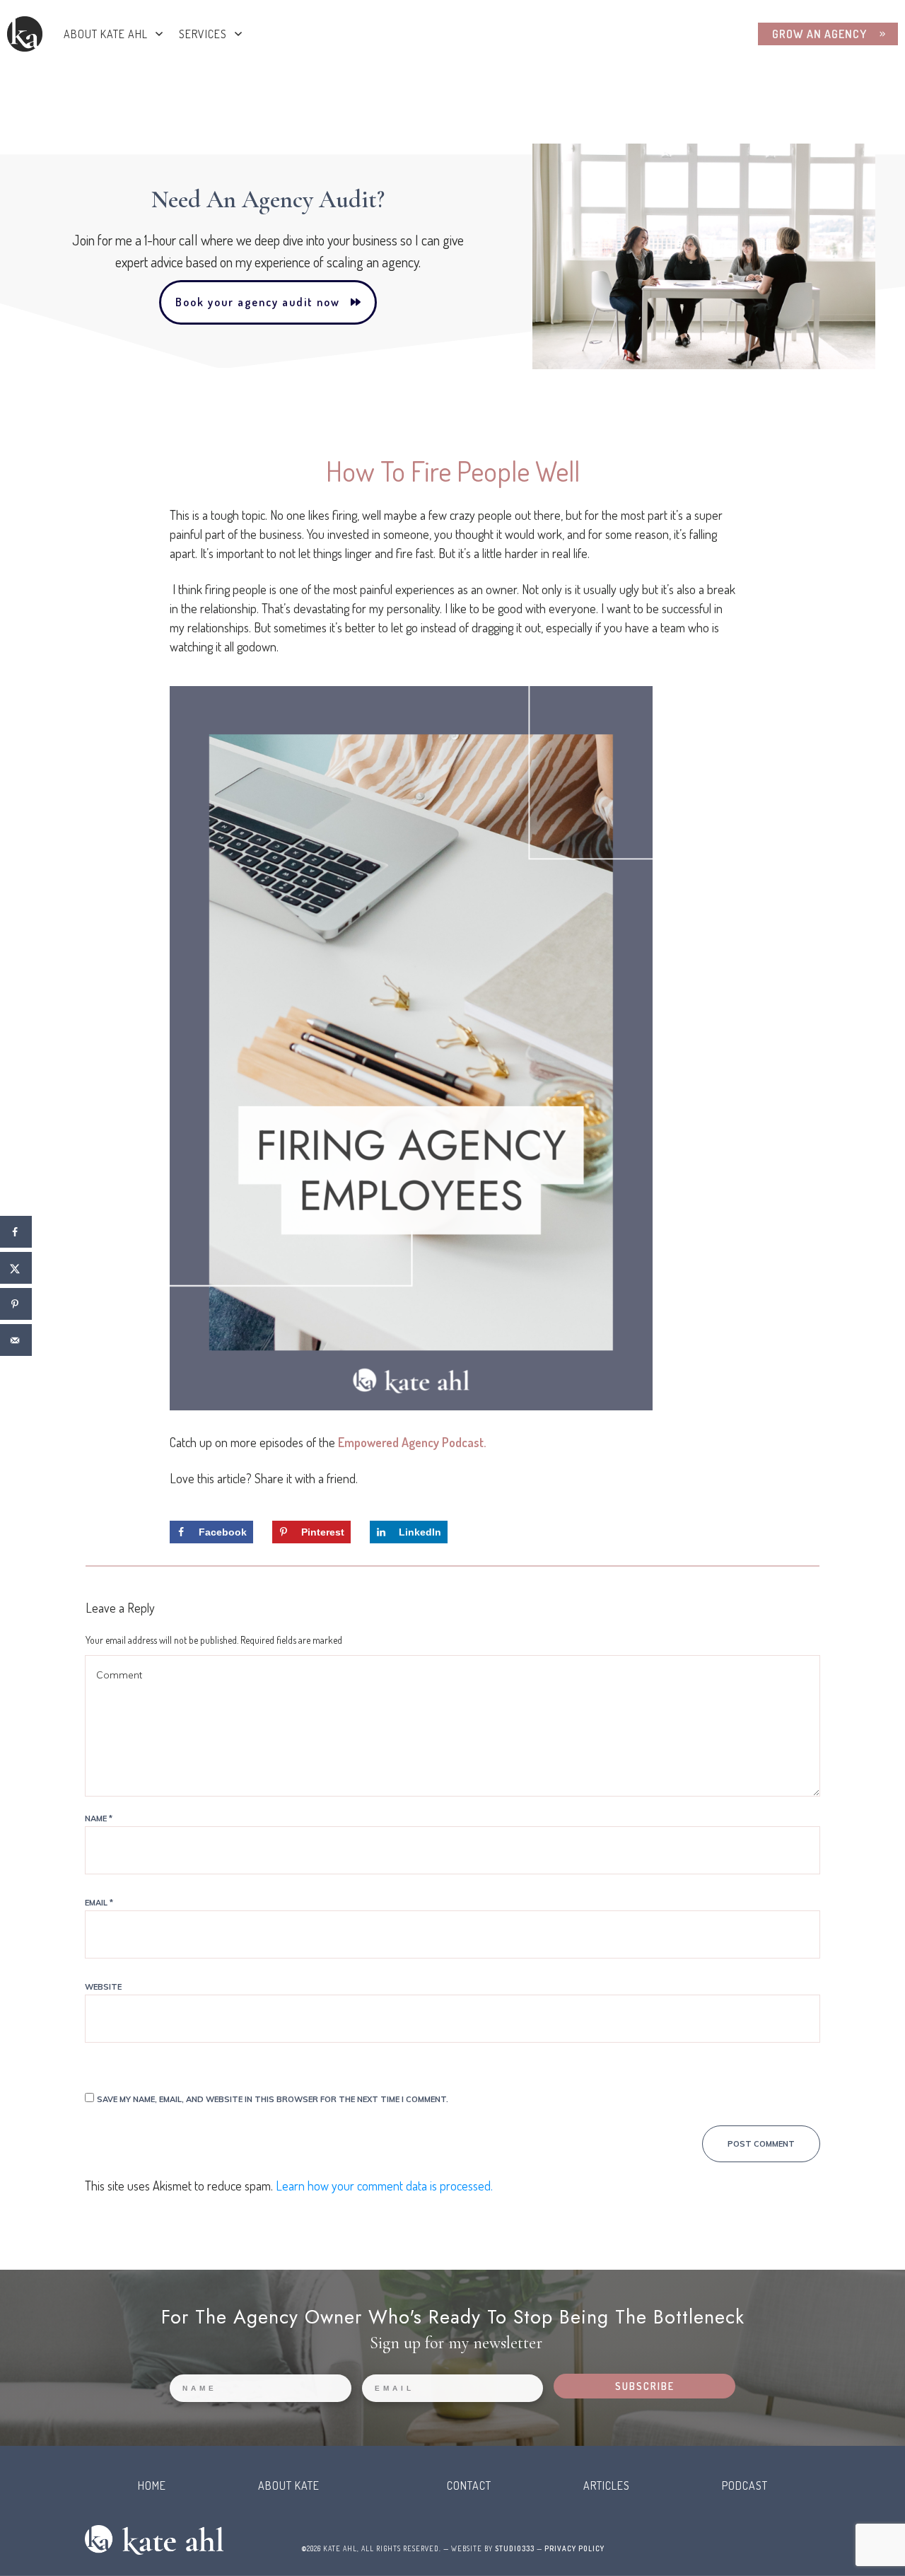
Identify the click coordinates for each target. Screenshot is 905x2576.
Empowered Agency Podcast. (412, 1442)
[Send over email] (16, 1340)
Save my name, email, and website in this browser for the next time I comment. (273, 2099)
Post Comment (761, 2144)
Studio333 (515, 2548)
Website (103, 1987)
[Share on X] (16, 1268)
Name (99, 1818)
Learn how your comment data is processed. (384, 2186)
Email (99, 1903)
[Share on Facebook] (16, 1232)
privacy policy (574, 2548)
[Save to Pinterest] (16, 1304)
